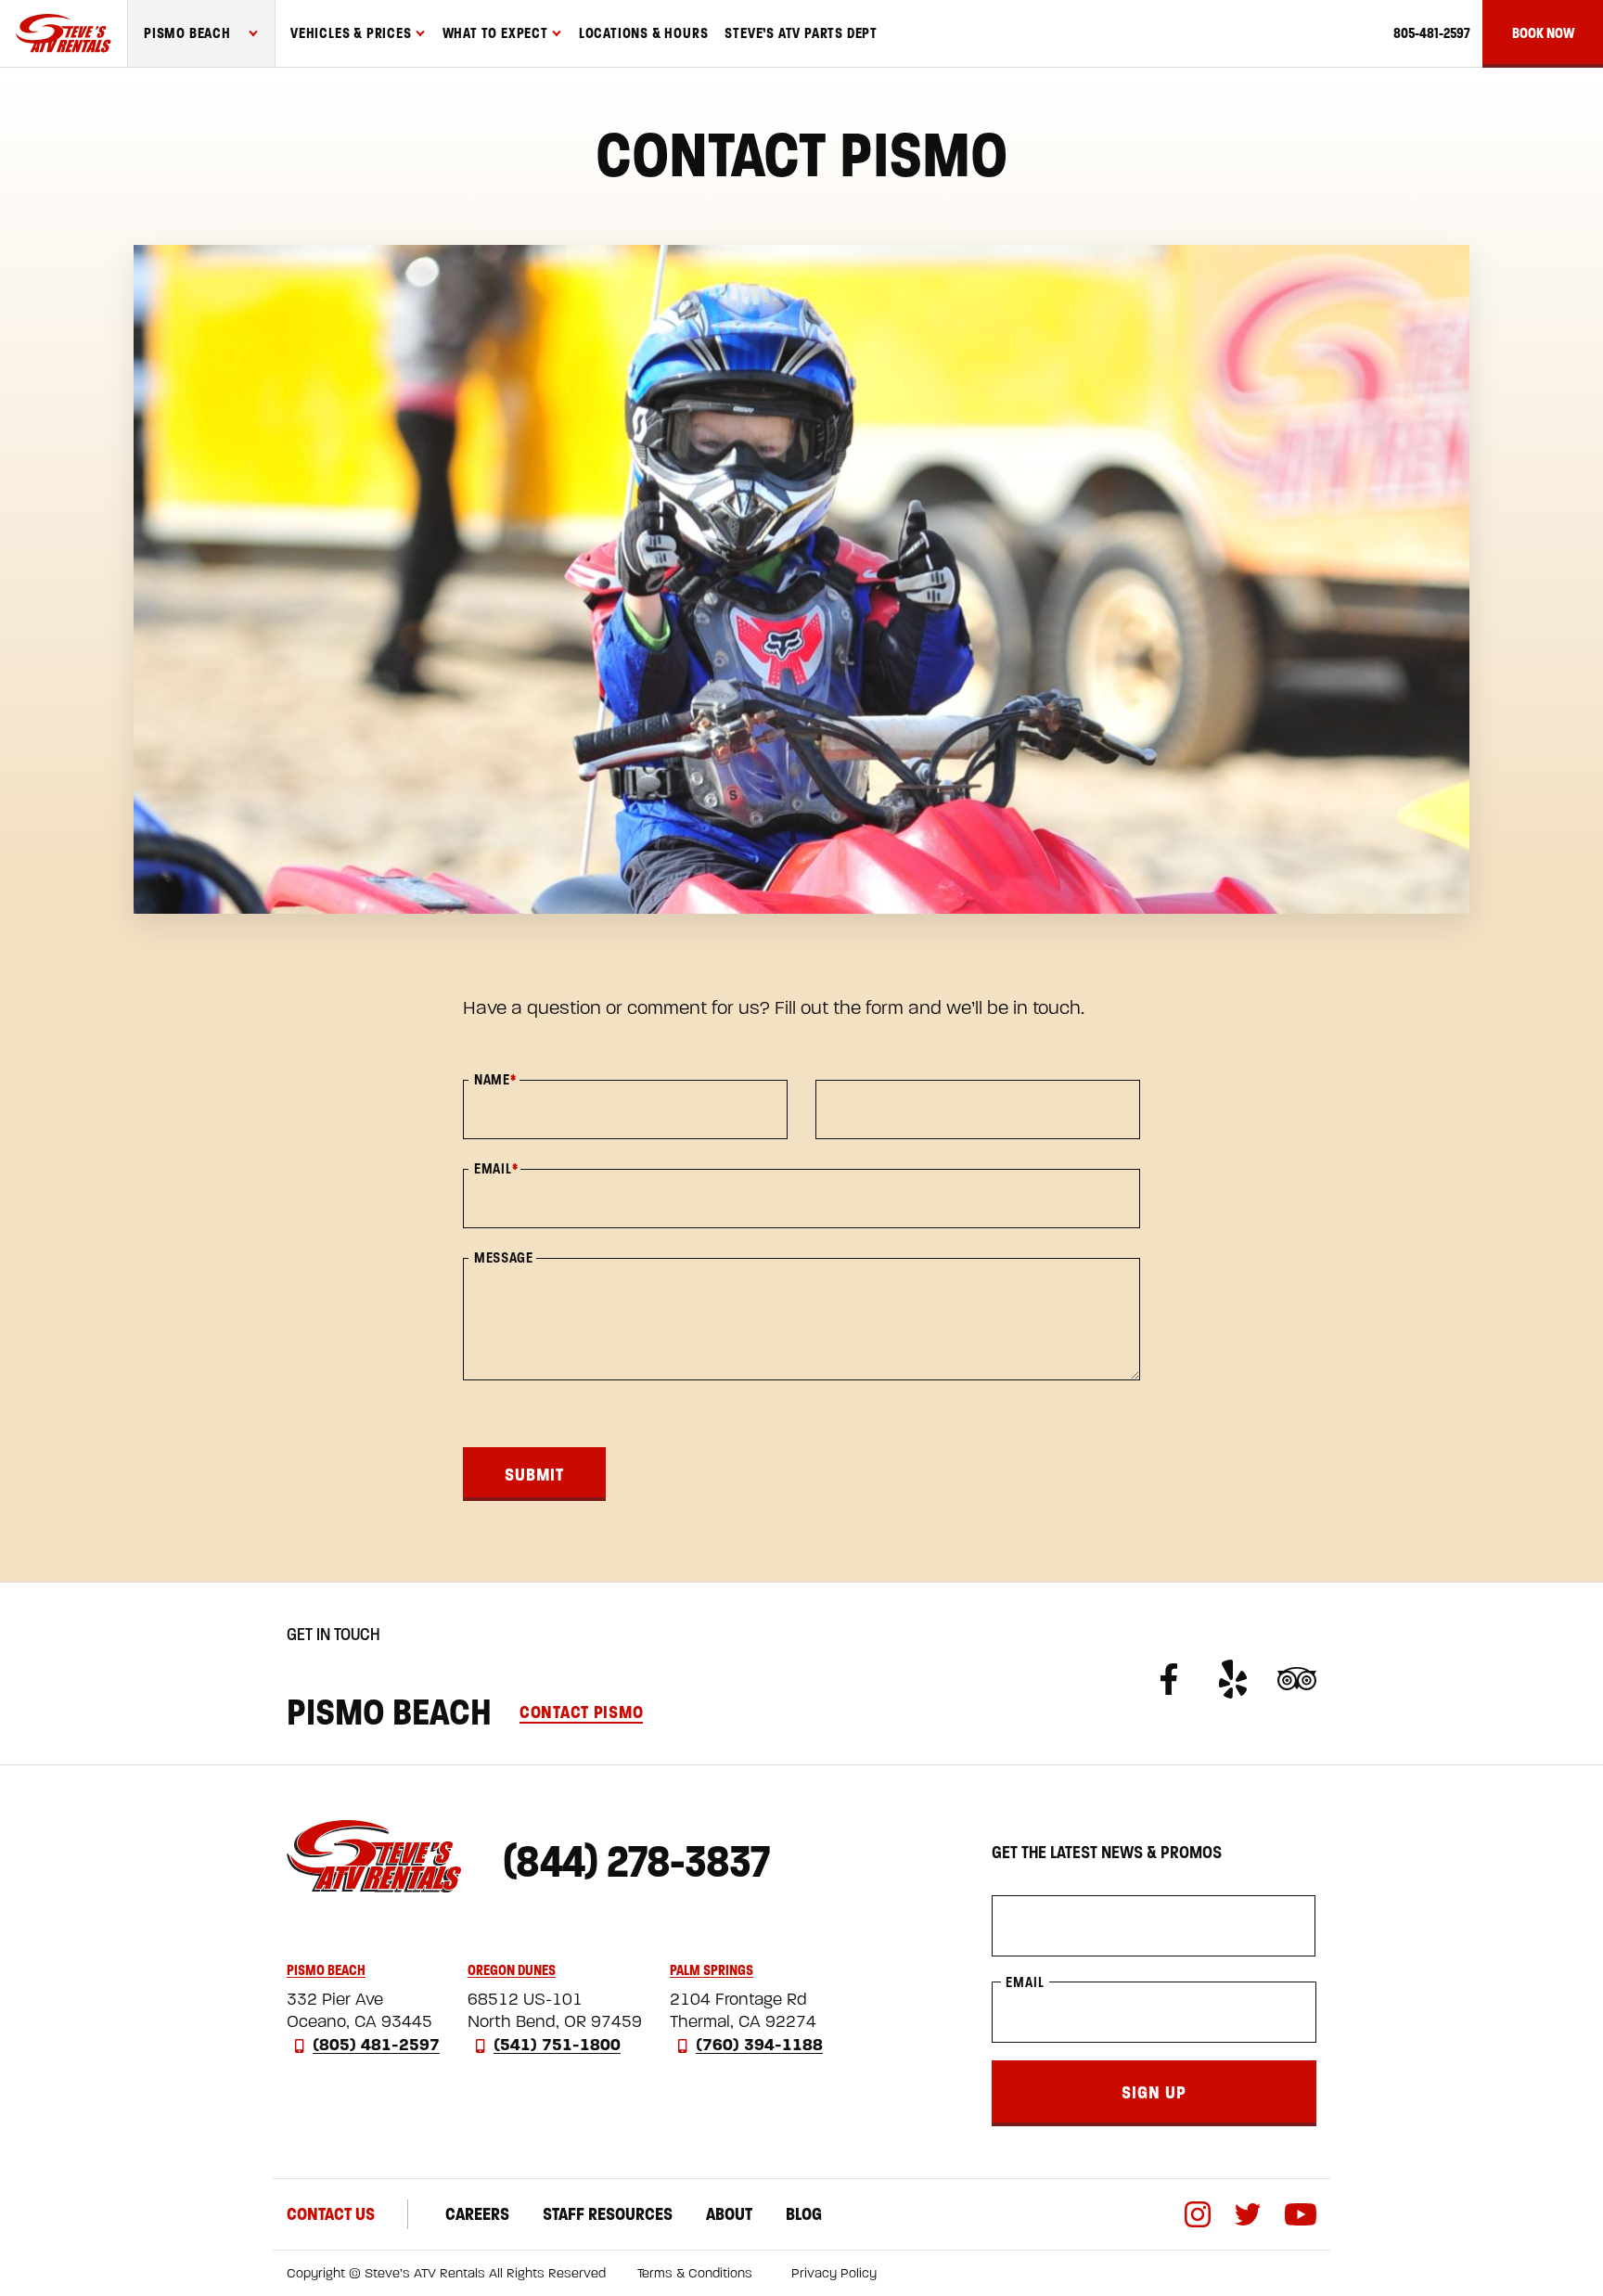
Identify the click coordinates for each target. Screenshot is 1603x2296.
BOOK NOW (1543, 33)
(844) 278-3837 (636, 1861)
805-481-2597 (1431, 33)
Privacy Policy (834, 2273)
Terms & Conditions (695, 2273)
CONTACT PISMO (581, 1712)
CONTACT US (331, 2214)
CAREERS (477, 2214)
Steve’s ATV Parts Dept (801, 33)
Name (495, 1080)
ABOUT (729, 2214)
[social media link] (1180, 1679)
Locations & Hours (644, 33)
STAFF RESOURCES (608, 2214)
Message (504, 1258)
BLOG (804, 2214)
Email (496, 1169)
